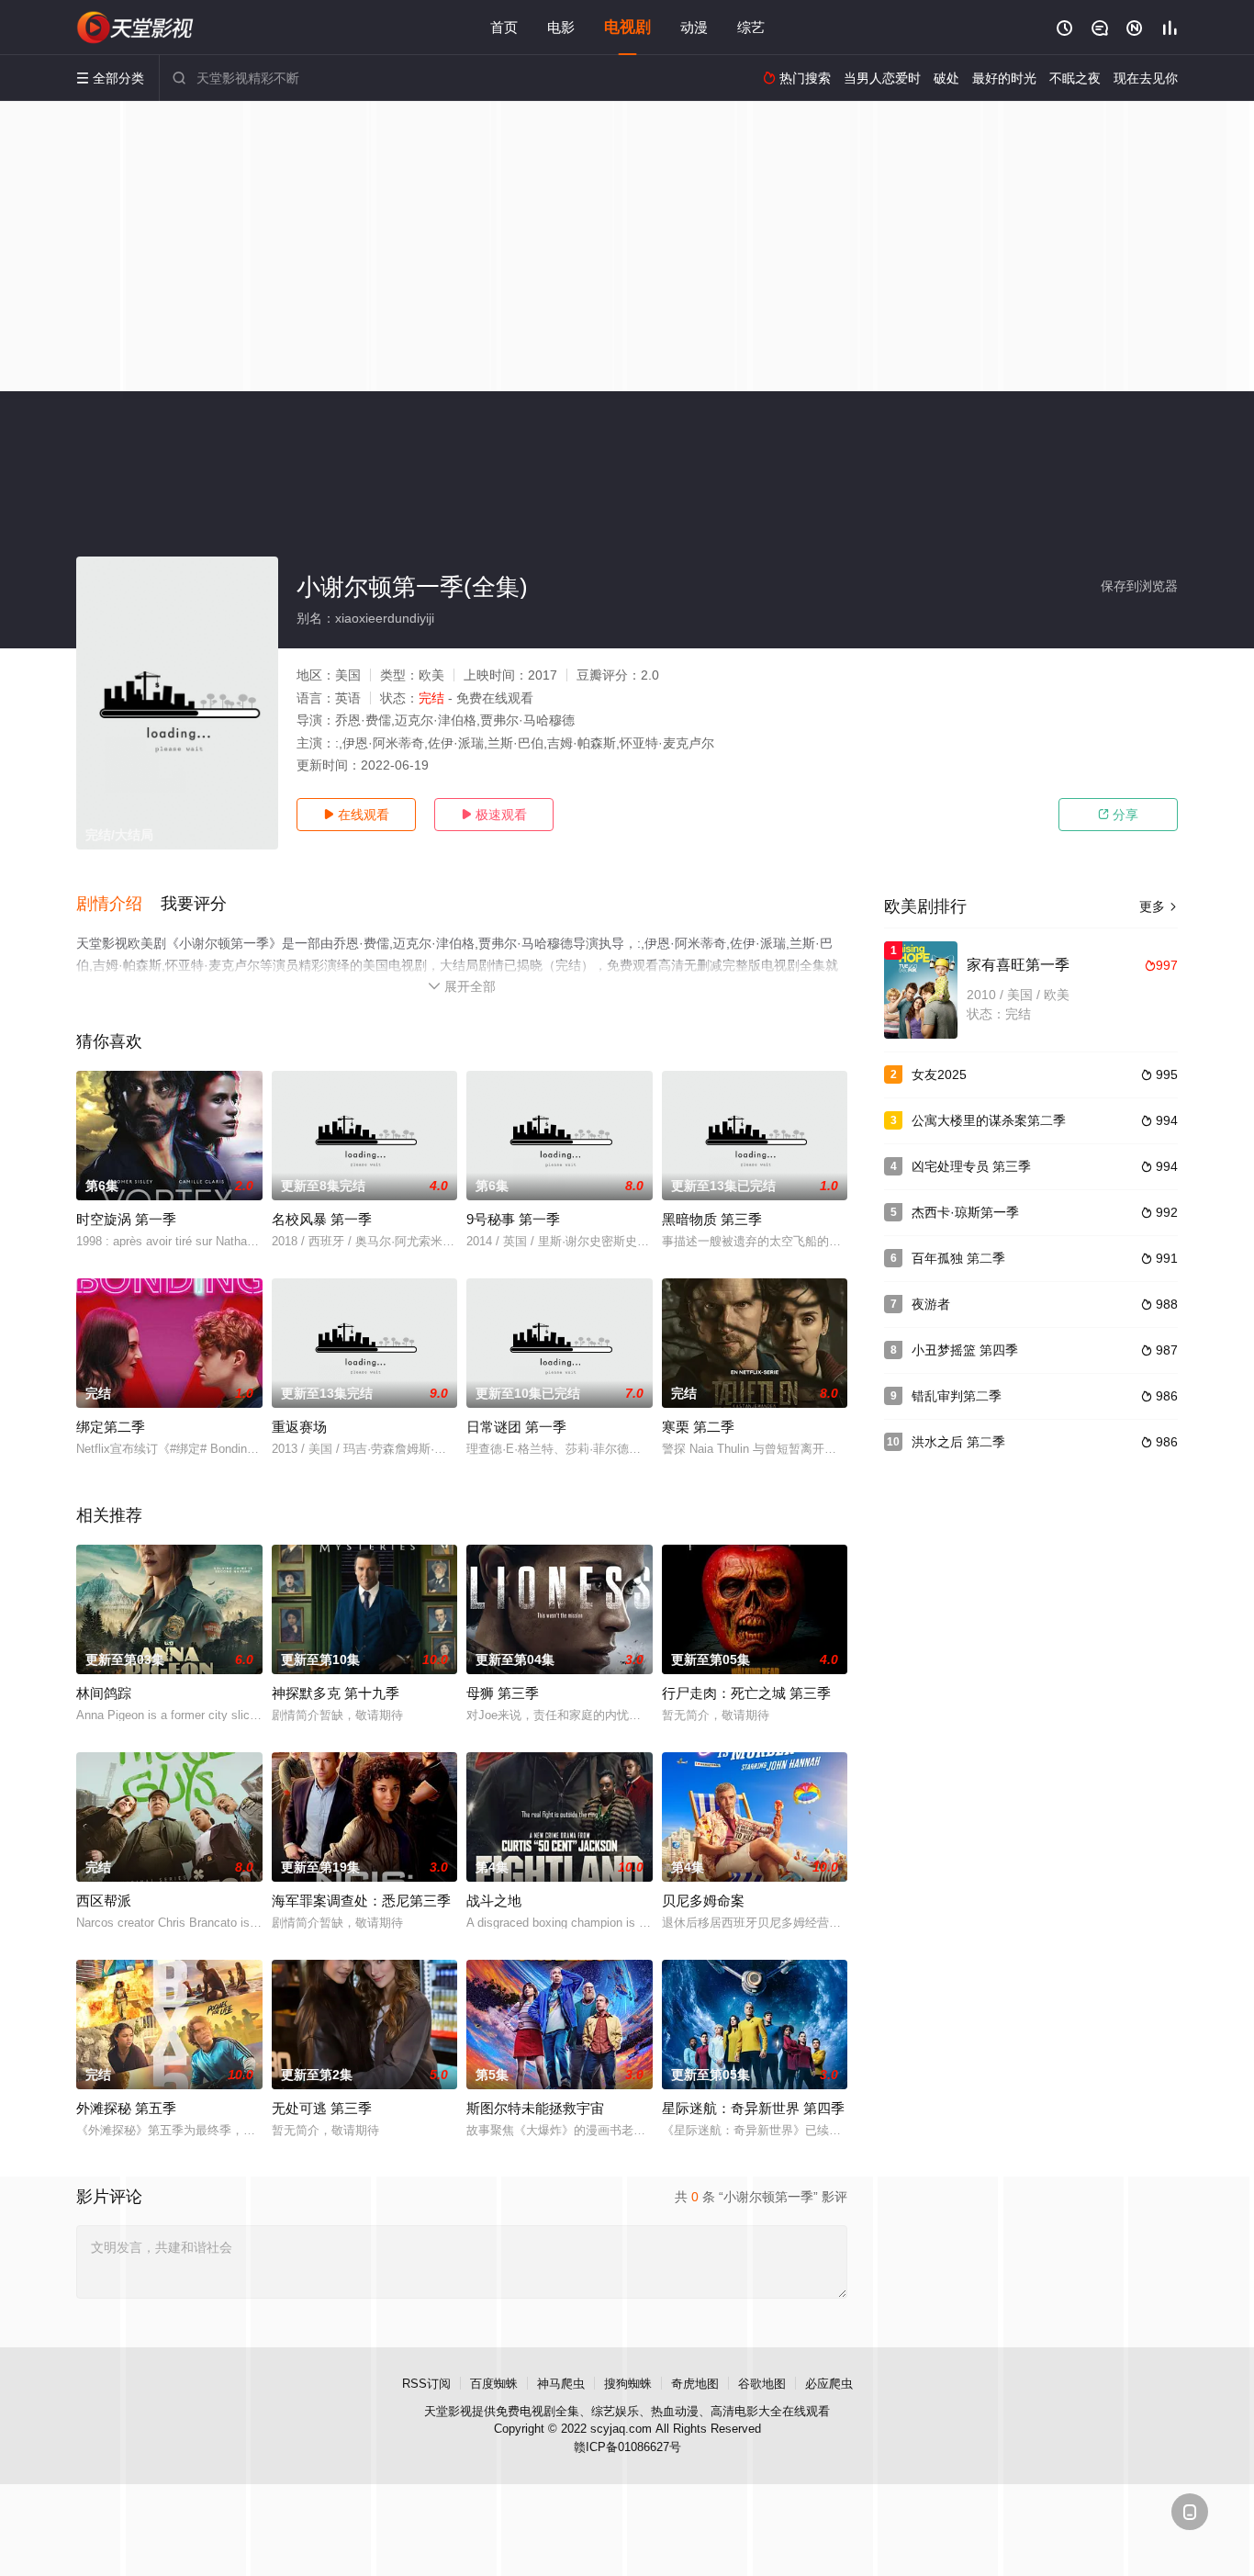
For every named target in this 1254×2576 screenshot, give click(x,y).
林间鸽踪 (104, 1693)
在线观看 (356, 815)
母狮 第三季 (503, 1693)
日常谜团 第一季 (516, 1427)
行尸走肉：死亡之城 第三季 (746, 1693)
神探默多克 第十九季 (336, 1693)
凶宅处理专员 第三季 (971, 1166)
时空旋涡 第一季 (126, 1219)
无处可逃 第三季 (322, 2108)
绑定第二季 (111, 1427)
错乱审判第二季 (957, 1396)
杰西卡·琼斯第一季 (965, 1212)
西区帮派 (104, 1901)
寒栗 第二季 (698, 1427)
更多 (1159, 906)
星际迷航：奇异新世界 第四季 (753, 2108)
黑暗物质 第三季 (712, 1219)
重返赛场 (299, 1427)
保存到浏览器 (1139, 586)
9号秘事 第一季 (513, 1219)
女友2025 (939, 1074)
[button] (118, 905)
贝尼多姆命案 (703, 1901)
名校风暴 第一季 (322, 1219)
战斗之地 (494, 1901)
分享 (1118, 815)
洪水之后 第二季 (958, 1442)
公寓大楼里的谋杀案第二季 (989, 1120)
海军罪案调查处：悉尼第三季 (361, 1901)
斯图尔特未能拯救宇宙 (535, 2108)
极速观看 (494, 815)
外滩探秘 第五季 (126, 2108)
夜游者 (931, 1304)
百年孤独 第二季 (958, 1258)
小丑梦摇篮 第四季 (965, 1350)
